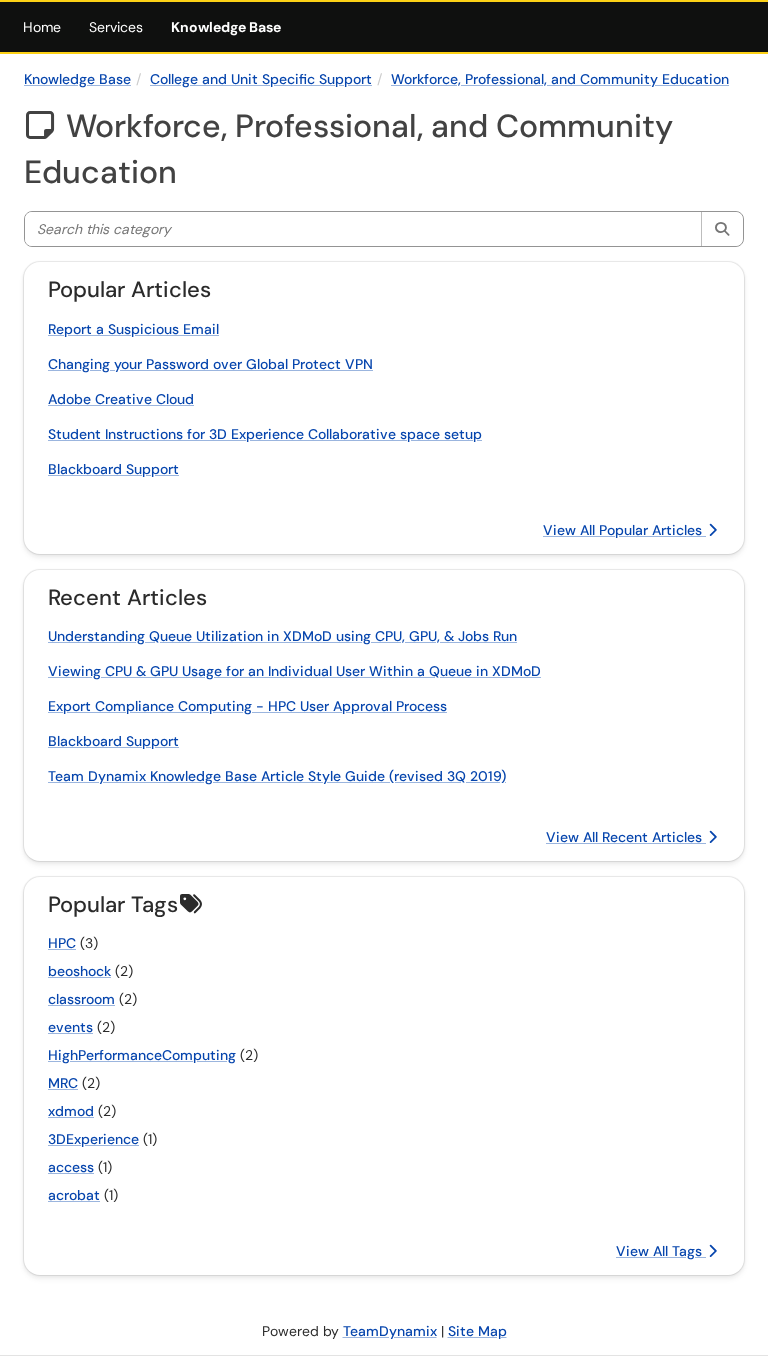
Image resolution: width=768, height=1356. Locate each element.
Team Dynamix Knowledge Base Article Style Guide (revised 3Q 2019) (277, 776)
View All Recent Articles (626, 837)
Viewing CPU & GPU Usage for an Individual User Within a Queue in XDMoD (294, 671)
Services (116, 27)
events (70, 1027)
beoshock (79, 971)
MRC (63, 1083)
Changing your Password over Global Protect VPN (210, 364)
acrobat (74, 1195)
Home (42, 27)
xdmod (71, 1111)
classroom (81, 999)
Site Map (477, 1331)
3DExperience (93, 1139)
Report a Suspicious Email (133, 329)
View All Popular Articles (624, 530)
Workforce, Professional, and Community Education (560, 79)
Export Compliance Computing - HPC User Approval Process (247, 706)
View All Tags (661, 1251)
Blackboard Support (113, 469)
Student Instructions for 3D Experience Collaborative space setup (265, 434)
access (71, 1167)
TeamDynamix (390, 1331)
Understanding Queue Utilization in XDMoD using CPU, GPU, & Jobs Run (282, 636)
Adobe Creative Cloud (121, 399)
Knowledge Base (226, 27)
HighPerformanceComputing (142, 1055)
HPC (62, 943)
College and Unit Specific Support (261, 79)
